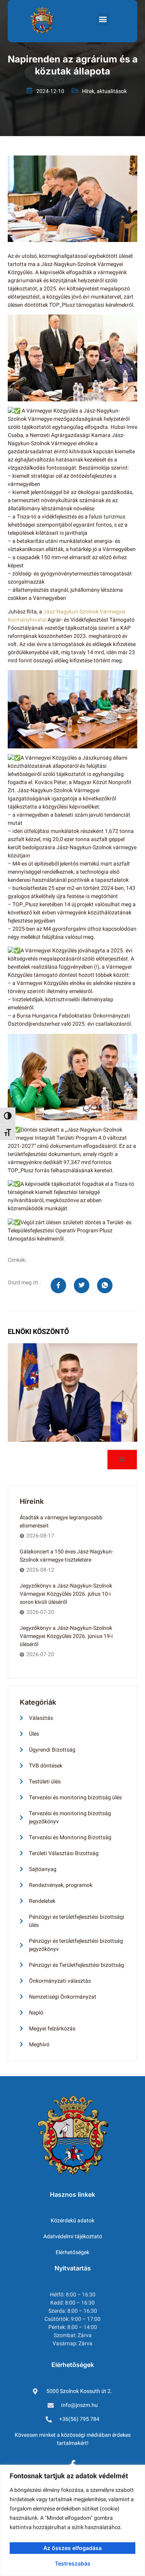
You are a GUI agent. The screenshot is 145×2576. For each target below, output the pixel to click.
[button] (103, 19)
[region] (72, 2520)
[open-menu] (122, 1460)
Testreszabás (73, 2563)
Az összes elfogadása (72, 2548)
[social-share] (58, 1285)
